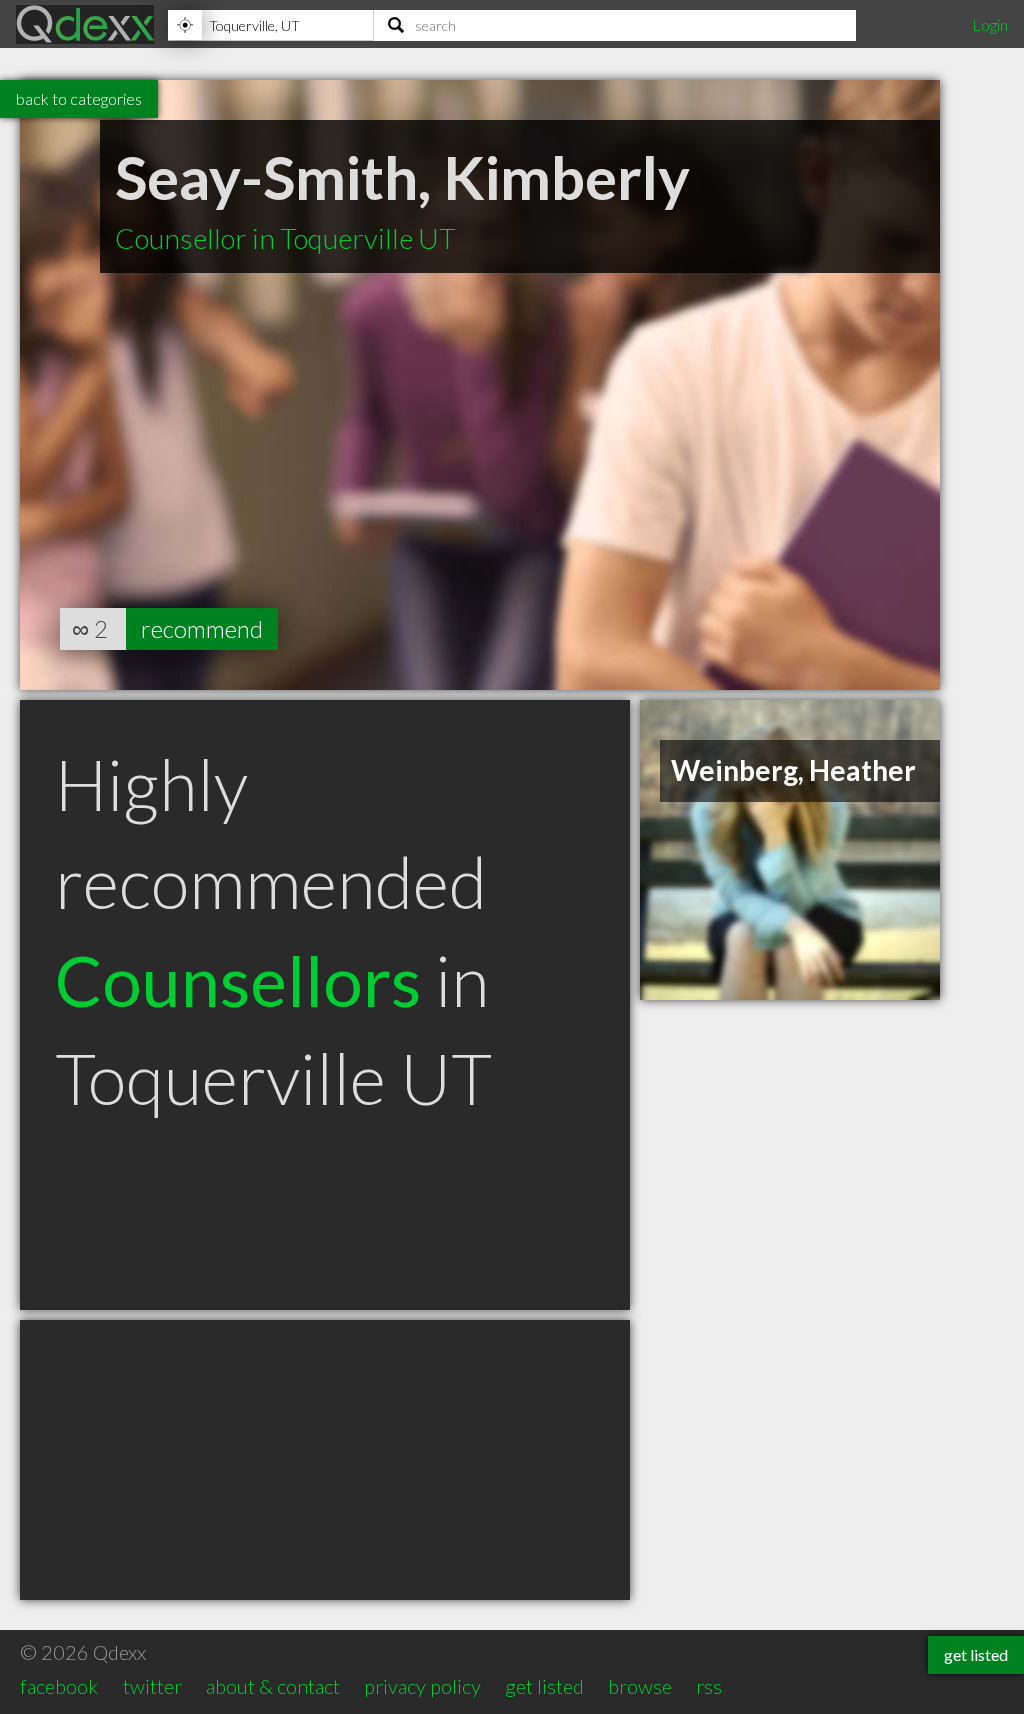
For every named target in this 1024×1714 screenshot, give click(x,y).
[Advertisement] (325, 1460)
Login (990, 24)
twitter (152, 1686)
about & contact (273, 1686)
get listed (544, 1686)
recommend (202, 628)
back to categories (79, 98)
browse (640, 1686)
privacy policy (422, 1686)
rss (709, 1686)
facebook (59, 1686)
